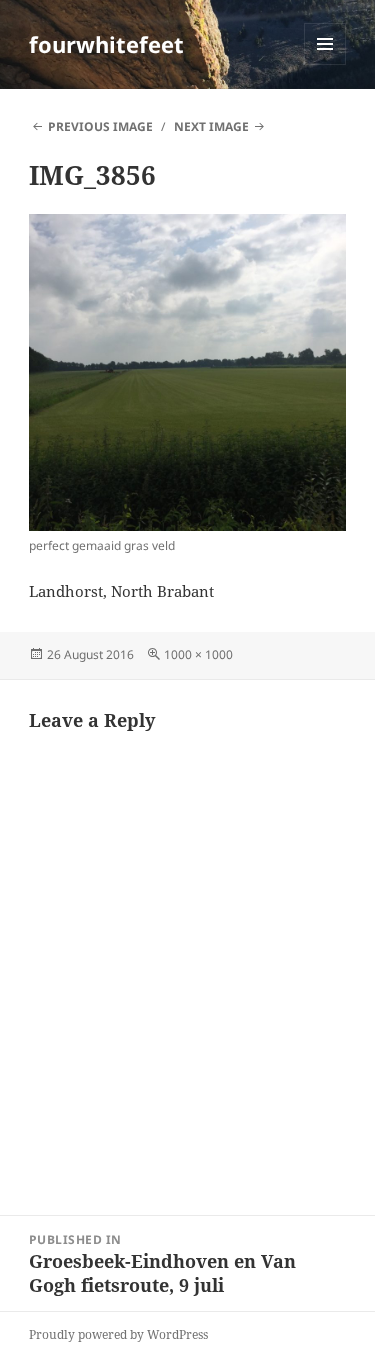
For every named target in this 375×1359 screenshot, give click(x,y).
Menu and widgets (325, 64)
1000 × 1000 (198, 654)
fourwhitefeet (106, 44)
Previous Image (100, 126)
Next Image (211, 126)
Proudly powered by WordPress (118, 1334)
